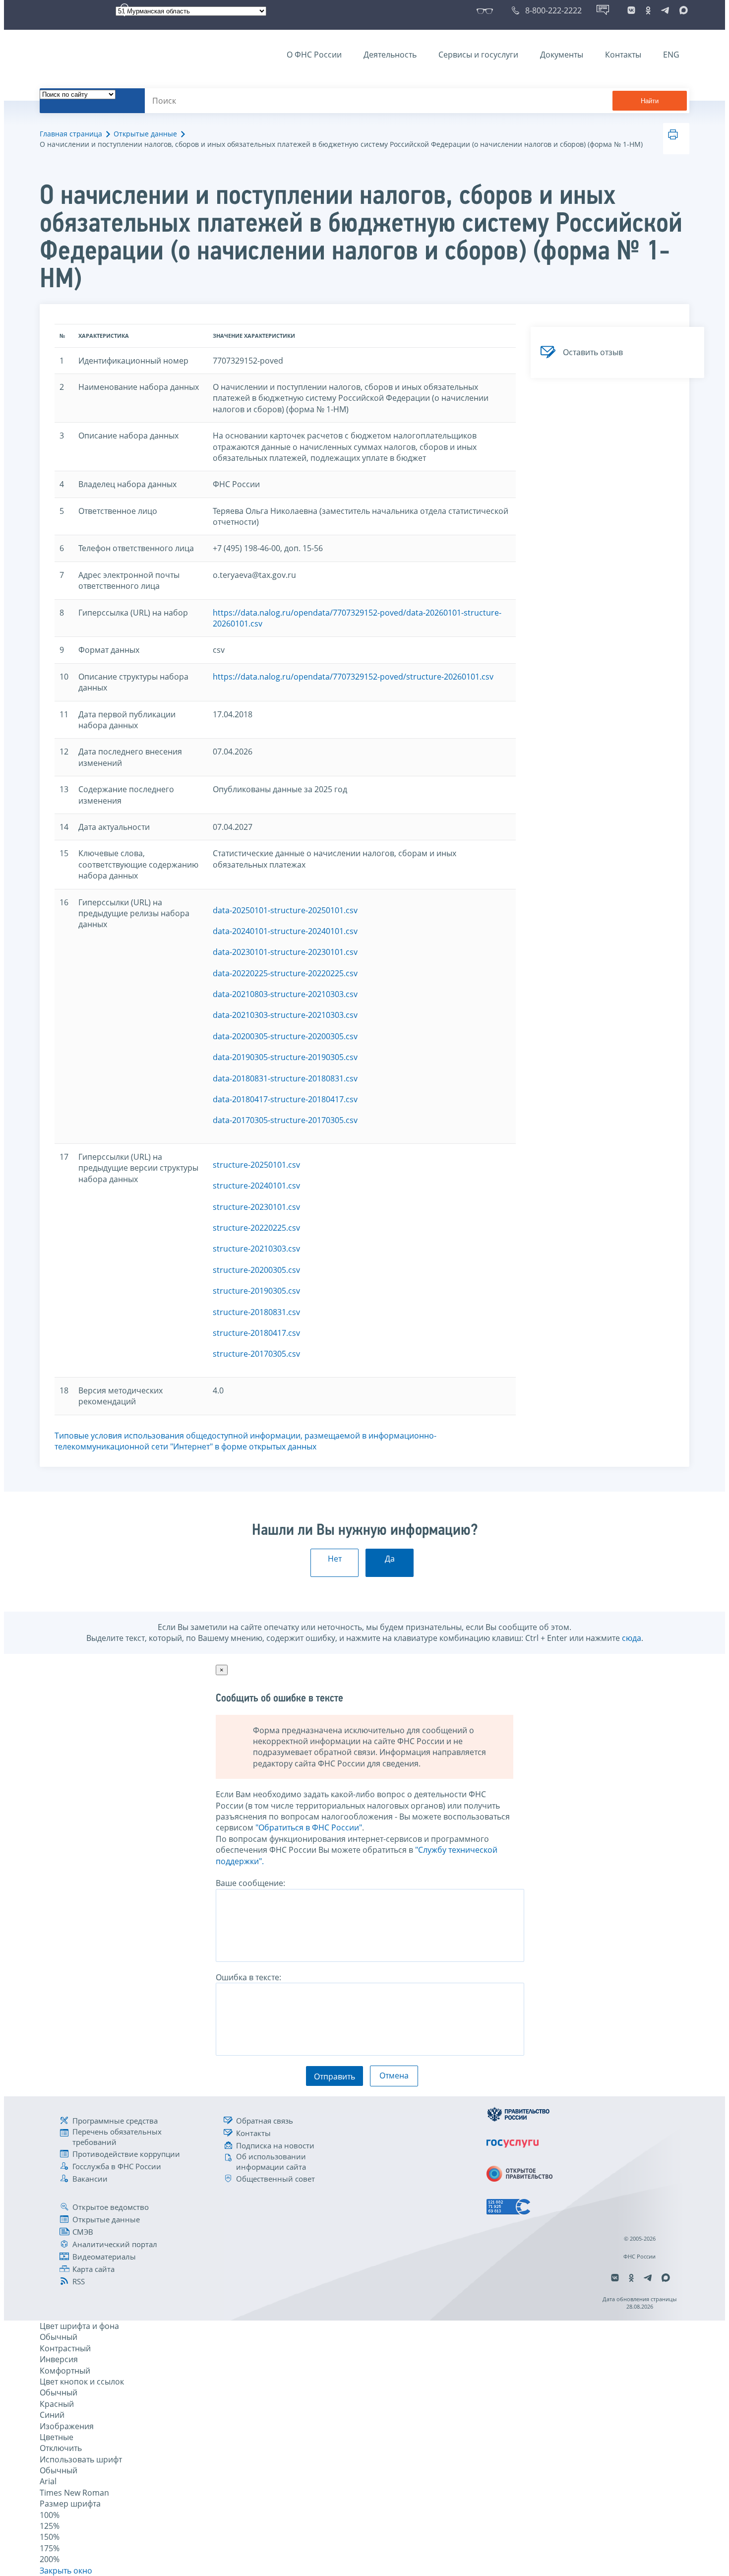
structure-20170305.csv (256, 1354)
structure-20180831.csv (256, 1312)
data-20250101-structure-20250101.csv (285, 910)
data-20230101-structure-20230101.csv (285, 952)
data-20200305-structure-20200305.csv (285, 1036)
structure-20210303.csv (256, 1249)
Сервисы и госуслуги (478, 55)
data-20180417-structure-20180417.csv (285, 1099)
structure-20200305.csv (256, 1270)
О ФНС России (314, 55)
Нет (335, 1559)
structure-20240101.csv (256, 1186)
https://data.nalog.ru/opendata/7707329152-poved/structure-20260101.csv (353, 677)
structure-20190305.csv (256, 1291)
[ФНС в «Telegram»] (665, 10)
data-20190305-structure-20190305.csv (285, 1057)
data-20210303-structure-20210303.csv (285, 1015)
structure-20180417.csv (256, 1333)
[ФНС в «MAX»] (682, 10)
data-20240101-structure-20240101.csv (285, 931)
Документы (562, 55)
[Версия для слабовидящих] (487, 10)
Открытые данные (145, 134)
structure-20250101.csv (256, 1165)
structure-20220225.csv (256, 1228)
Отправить (334, 2076)
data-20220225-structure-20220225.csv (285, 973)
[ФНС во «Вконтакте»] (631, 10)
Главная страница (71, 134)
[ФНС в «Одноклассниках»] (648, 10)
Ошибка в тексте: (248, 1977)
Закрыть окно (66, 2571)
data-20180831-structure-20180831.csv (285, 1078)
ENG (671, 55)
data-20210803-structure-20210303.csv (285, 994)
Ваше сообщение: (250, 1883)
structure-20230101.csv (256, 1207)
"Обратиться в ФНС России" (309, 1827)
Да (390, 1559)
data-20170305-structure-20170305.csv (285, 1120)
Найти (650, 101)
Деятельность (390, 55)
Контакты (623, 55)
